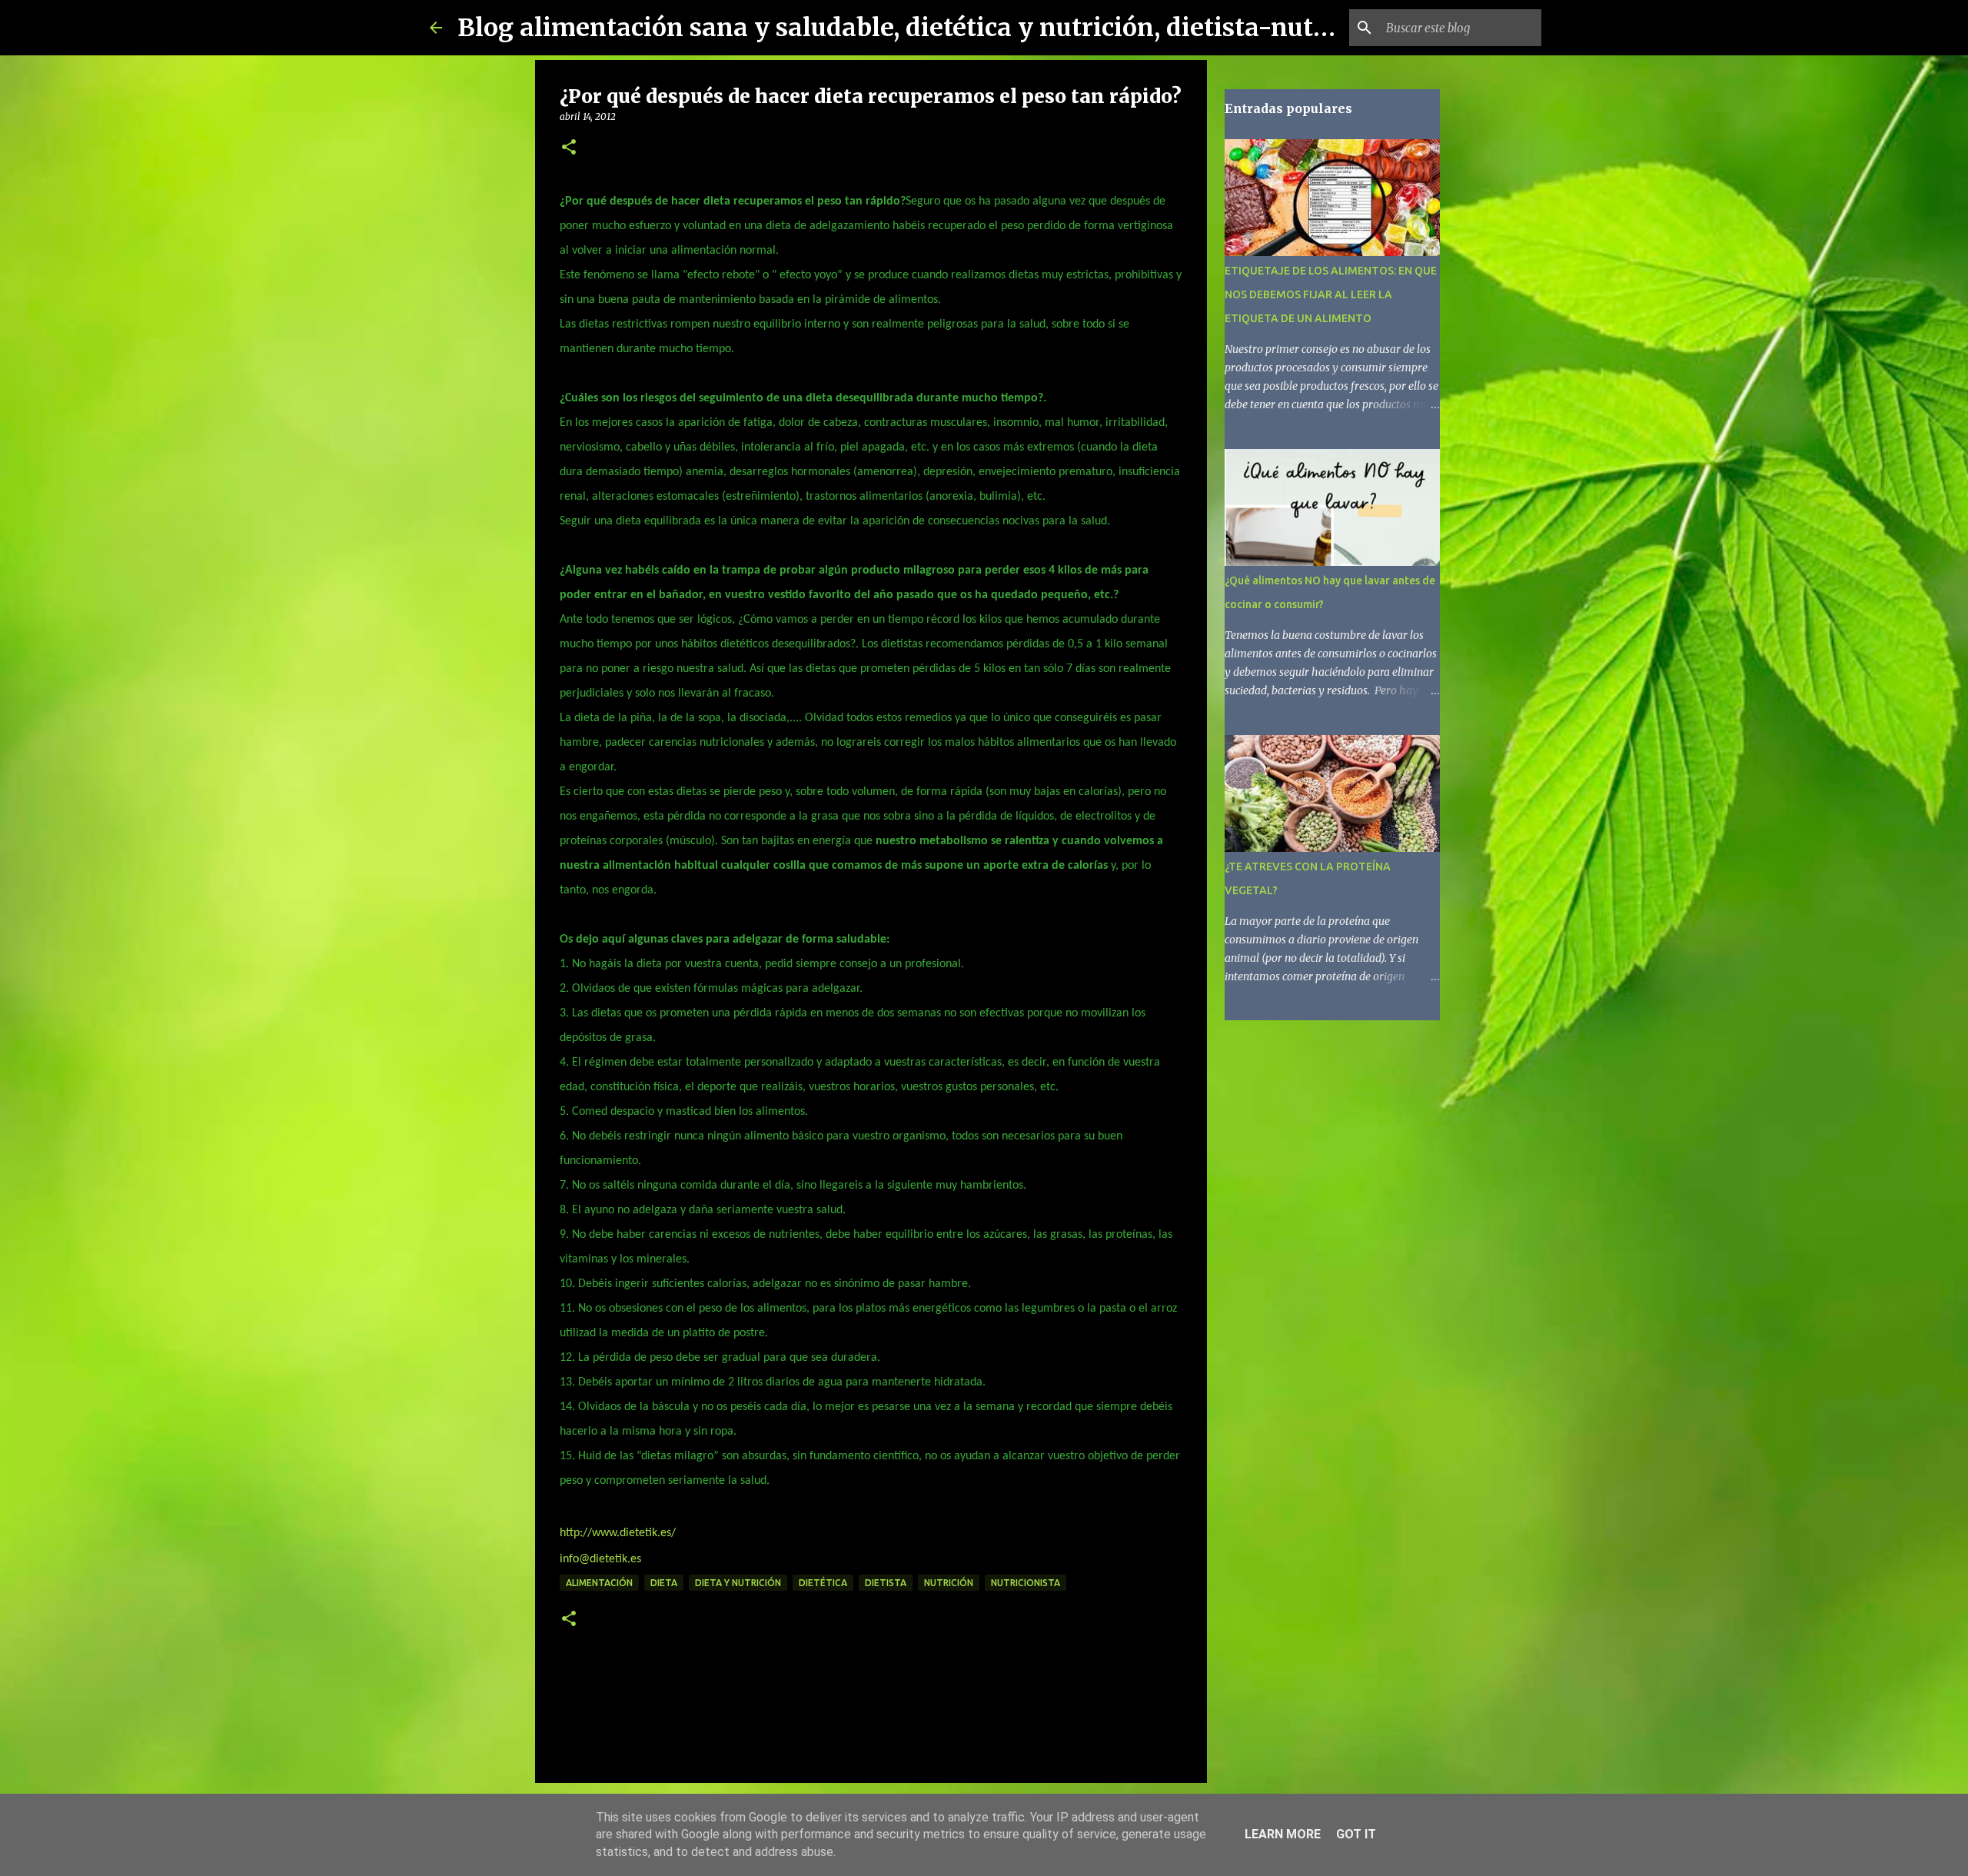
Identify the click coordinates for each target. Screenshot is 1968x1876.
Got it (1356, 1834)
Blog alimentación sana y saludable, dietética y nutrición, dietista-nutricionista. (947, 28)
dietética (823, 1583)
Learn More (1283, 1834)
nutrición (949, 1583)
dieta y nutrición (738, 1583)
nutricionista (1026, 1583)
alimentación (599, 1583)
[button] (569, 148)
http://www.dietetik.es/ (618, 1533)
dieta (664, 1583)
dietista (886, 1583)
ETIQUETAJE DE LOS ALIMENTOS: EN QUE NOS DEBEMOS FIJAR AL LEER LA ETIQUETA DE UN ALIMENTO (1331, 294)
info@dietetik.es (600, 1559)
